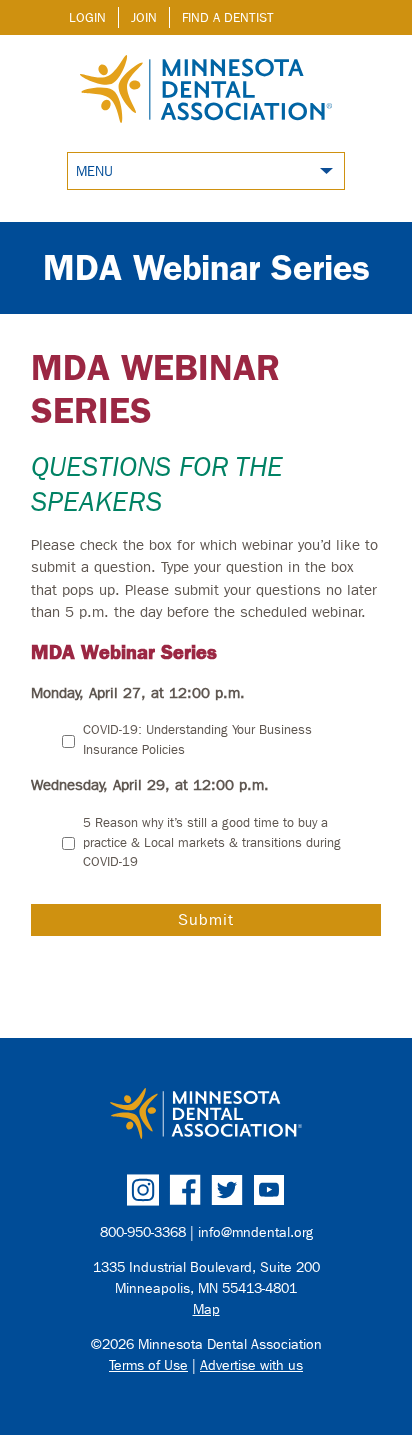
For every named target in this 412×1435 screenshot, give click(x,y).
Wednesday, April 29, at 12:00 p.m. (150, 785)
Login (87, 17)
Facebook (185, 1190)
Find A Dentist (228, 17)
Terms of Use (148, 1365)
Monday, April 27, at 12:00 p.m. (138, 693)
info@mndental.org (255, 1232)
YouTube (269, 1190)
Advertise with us (251, 1365)
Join (144, 17)
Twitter (227, 1190)
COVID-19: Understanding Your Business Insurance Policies (197, 739)
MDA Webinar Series (206, 267)
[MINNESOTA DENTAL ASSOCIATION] (206, 1115)
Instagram (143, 1190)
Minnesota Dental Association (206, 91)
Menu (94, 171)
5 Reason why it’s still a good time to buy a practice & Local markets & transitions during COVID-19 (212, 842)
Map (206, 1309)
